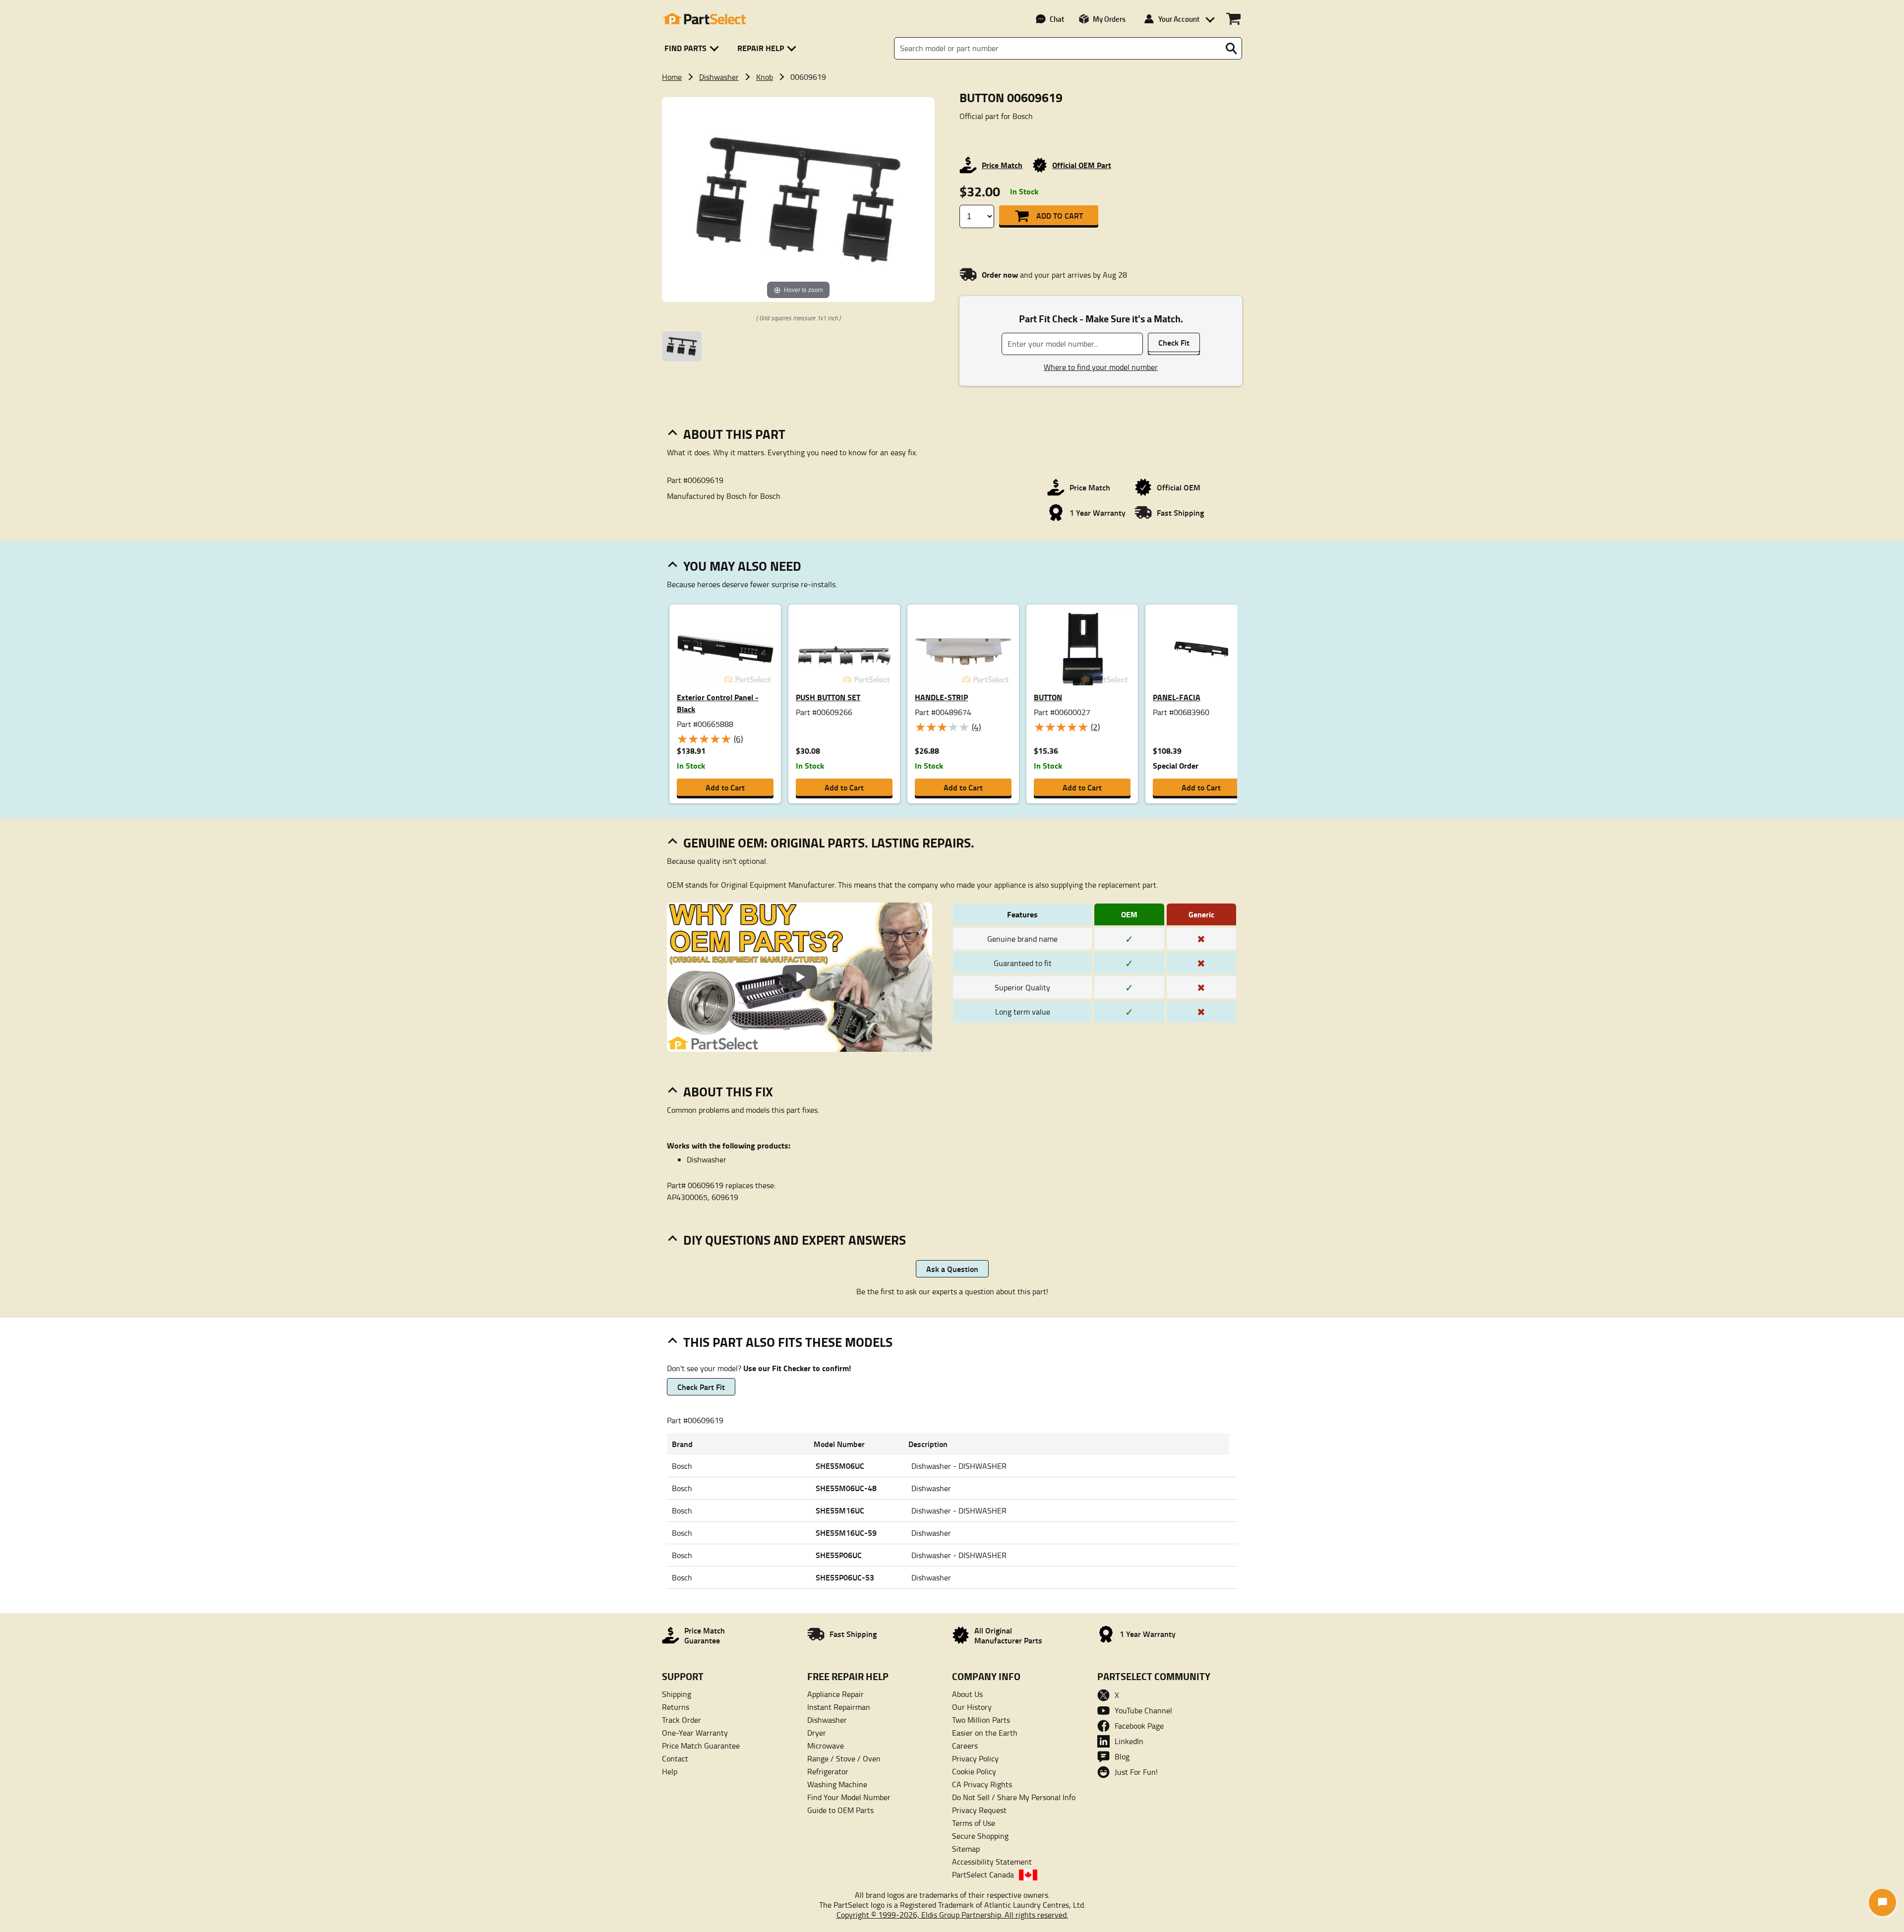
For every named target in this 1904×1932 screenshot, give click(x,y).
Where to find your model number (1101, 367)
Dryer (817, 1733)
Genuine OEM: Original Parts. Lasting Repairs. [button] (829, 843)
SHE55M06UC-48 (846, 1488)
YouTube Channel (1143, 1710)
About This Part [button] (734, 434)
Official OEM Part (1082, 165)
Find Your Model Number (849, 1797)
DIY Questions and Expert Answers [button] (795, 1240)
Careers (965, 1746)
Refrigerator (828, 1771)
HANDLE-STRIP (941, 697)
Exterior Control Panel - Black (718, 703)
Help (670, 1771)
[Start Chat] (1882, 1902)
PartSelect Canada (983, 1874)
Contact (675, 1758)
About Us (967, 1694)
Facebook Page (1139, 1726)
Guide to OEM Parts (840, 1810)
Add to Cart (1060, 215)
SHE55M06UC (840, 1466)
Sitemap (966, 1849)
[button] (693, 48)
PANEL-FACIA (1177, 697)
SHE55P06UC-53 (845, 1577)
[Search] (1231, 49)
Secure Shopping (980, 1836)
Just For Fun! (1136, 1772)
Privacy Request (979, 1810)
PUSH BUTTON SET (828, 697)
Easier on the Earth (985, 1733)
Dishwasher (719, 77)
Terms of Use (974, 1823)
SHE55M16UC (840, 1510)
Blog (1122, 1756)
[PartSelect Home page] (704, 19)
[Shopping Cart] (1233, 19)
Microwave (826, 1746)
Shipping (677, 1694)
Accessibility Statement (992, 1862)
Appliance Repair (835, 1694)
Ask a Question (952, 1269)
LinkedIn (1129, 1741)
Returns (676, 1707)
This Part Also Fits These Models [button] (788, 1342)
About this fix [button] (728, 1091)
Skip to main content (952, 61)
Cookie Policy (974, 1771)
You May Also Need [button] (742, 566)
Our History (972, 1707)
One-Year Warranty (695, 1733)
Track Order (682, 1720)
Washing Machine (837, 1784)
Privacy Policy (975, 1758)
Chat (1057, 19)
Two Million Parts (981, 1720)
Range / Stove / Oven (844, 1758)
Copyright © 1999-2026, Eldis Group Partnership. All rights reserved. (952, 1915)
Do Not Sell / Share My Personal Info (1014, 1797)
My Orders (1109, 19)
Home (672, 77)
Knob (765, 77)
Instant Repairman (839, 1707)
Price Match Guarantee (701, 1746)
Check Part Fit (701, 1387)
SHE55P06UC (839, 1555)
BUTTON (1048, 697)
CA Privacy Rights (982, 1784)
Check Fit (1174, 342)
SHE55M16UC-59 (846, 1533)
